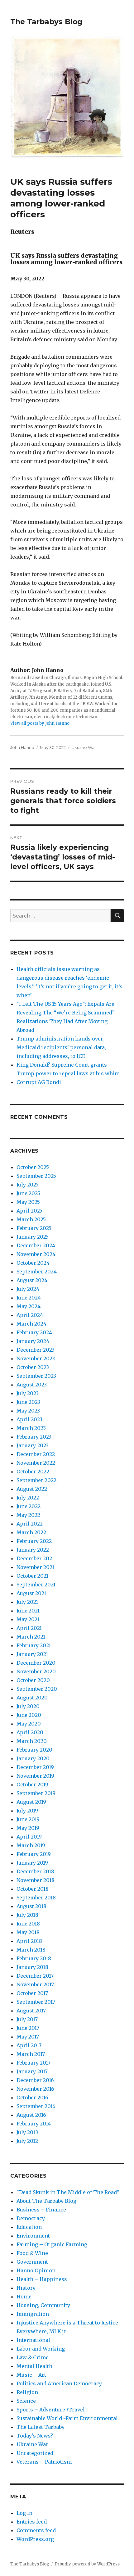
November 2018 (36, 1880)
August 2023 (32, 1385)
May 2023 (28, 1411)
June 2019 (28, 1819)
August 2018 (31, 1906)
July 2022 (28, 1498)
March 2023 (31, 1428)
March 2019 (31, 1845)
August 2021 (31, 1593)
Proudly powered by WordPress (87, 2564)
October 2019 (32, 1785)
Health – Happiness (42, 2279)
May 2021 (28, 1619)
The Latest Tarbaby (41, 2427)
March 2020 (32, 1741)
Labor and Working (41, 2349)
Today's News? (35, 2436)
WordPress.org (35, 2539)
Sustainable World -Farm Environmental (67, 2418)
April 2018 (29, 1941)
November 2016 (35, 2089)
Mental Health (34, 2366)
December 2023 (36, 1350)
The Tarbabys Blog (46, 22)
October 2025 (33, 1167)
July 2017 (27, 2019)
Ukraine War (84, 747)
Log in (24, 2513)
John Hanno (22, 747)
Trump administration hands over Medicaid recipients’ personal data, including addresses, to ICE (61, 1047)
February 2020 (34, 1750)
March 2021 (31, 1637)
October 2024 (33, 1263)
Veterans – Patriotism (44, 2462)
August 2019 (31, 1802)
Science (26, 2401)
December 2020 (36, 1663)
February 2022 (34, 1541)
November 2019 (35, 1776)
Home (24, 2297)
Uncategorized (35, 2453)
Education (29, 2227)
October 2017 (32, 1993)
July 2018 (27, 1915)
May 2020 (29, 1724)
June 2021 (28, 1611)
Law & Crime (33, 2357)
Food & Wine (32, 2253)
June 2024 (29, 1298)
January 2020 (33, 1758)
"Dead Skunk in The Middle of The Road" (68, 2192)
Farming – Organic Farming (52, 2244)
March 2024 (31, 1324)
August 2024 (32, 1280)
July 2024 (28, 1289)
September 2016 (36, 2106)
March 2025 (31, 1219)
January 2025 (33, 1237)
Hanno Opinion (36, 2270)
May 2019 (28, 1828)
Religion (27, 2392)
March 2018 (31, 1950)
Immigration (33, 2314)
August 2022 (32, 1489)
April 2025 (29, 1211)
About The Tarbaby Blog (46, 2201)
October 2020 (33, 1680)
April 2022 (30, 1524)
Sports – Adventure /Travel (51, 2410)
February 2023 (34, 1437)
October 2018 (33, 1889)
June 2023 (28, 1402)
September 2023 (36, 1376)
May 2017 (28, 2037)
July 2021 (27, 1602)
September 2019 (36, 1793)
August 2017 (31, 2011)
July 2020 (28, 1706)
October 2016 (32, 2098)
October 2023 (33, 1367)
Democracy (31, 2218)
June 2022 (29, 1506)
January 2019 (32, 1863)
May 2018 (28, 1932)
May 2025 (28, 1202)
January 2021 (32, 1654)
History (26, 2288)
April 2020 (30, 1732)
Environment (33, 2236)
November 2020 (36, 1671)
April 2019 (29, 1837)
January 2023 (33, 1445)
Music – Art (31, 2375)
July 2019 (27, 1811)
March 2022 (31, 1532)
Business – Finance (41, 2210)
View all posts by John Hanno (40, 723)
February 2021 (34, 1645)
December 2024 (36, 1245)
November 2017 (35, 1984)
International (33, 2340)
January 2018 (32, 1967)
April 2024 (30, 1315)
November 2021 (35, 1567)
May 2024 (29, 1306)
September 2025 (36, 1176)
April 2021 (29, 1628)
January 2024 (33, 1341)
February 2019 (34, 1854)
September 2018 (36, 1898)
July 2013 (27, 2132)
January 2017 (32, 2071)
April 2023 (29, 1419)
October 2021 (32, 1576)
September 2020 (37, 1689)
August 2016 (31, 2115)
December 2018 (35, 1871)
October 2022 (33, 1472)
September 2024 (37, 1272)
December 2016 (35, 2080)
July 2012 (27, 2141)
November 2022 (36, 1463)
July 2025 (28, 1185)
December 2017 (35, 1976)
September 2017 (36, 2002)
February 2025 (34, 1228)
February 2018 (34, 1958)
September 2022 (36, 1480)
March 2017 (31, 2054)
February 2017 (33, 2063)
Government (32, 2262)
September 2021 (36, 1585)
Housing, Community (43, 2305)
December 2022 (36, 1454)
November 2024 (36, 1254)
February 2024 (34, 1332)
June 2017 (28, 2028)
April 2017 (29, 2045)
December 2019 (35, 1767)
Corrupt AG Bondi (39, 1082)
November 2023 (36, 1358)
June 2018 (28, 1924)
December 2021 (35, 1558)
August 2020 (32, 1698)
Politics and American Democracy (59, 2383)
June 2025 (28, 1193)
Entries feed (32, 2522)
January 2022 (33, 1550)
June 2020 (29, 1715)
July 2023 (28, 1393)
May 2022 (28, 1515)
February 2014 (34, 2124)
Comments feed (36, 2530)
